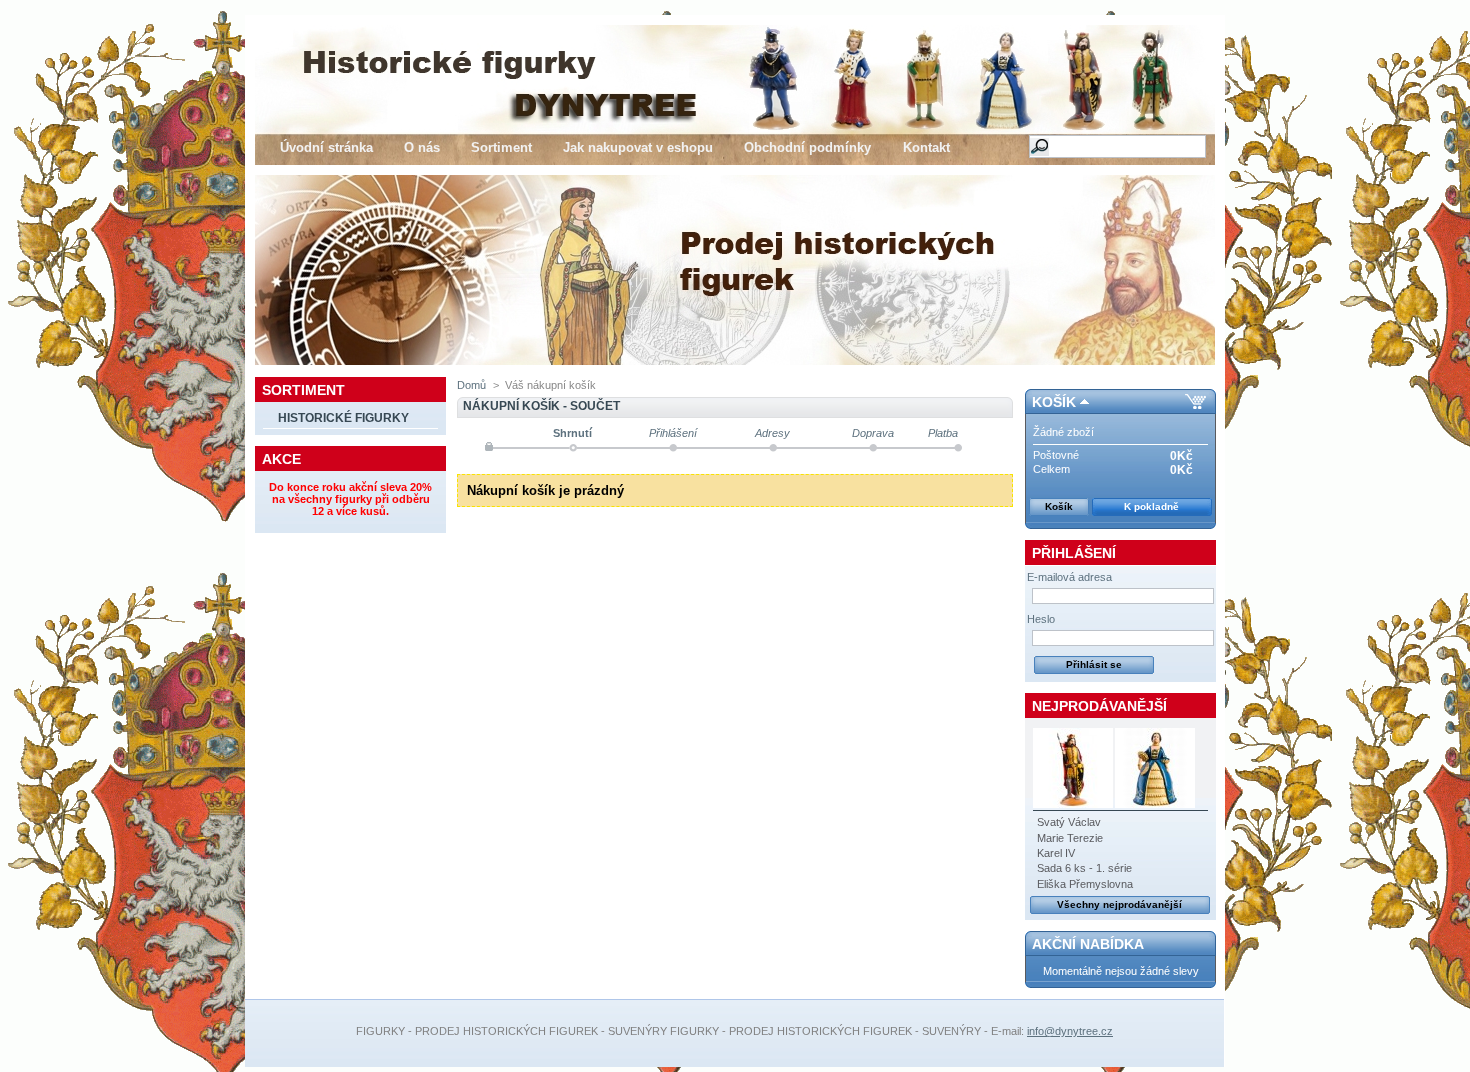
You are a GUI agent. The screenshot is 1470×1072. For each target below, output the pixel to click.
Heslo (1041, 619)
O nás (422, 147)
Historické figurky (343, 418)
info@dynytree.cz (1070, 1031)
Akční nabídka (1088, 944)
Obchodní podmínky (807, 147)
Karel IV (1056, 853)
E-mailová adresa (1069, 577)
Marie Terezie (1070, 838)
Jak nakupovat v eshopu (638, 147)
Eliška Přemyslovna (1085, 884)
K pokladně (1151, 506)
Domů (471, 385)
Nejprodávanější (1099, 706)
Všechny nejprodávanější (1119, 904)
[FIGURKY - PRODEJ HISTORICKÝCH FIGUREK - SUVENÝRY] (448, 113)
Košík (1054, 402)
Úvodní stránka (326, 147)
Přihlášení (1074, 553)
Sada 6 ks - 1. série (1084, 868)
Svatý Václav (1069, 822)
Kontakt (926, 147)
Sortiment (501, 147)
